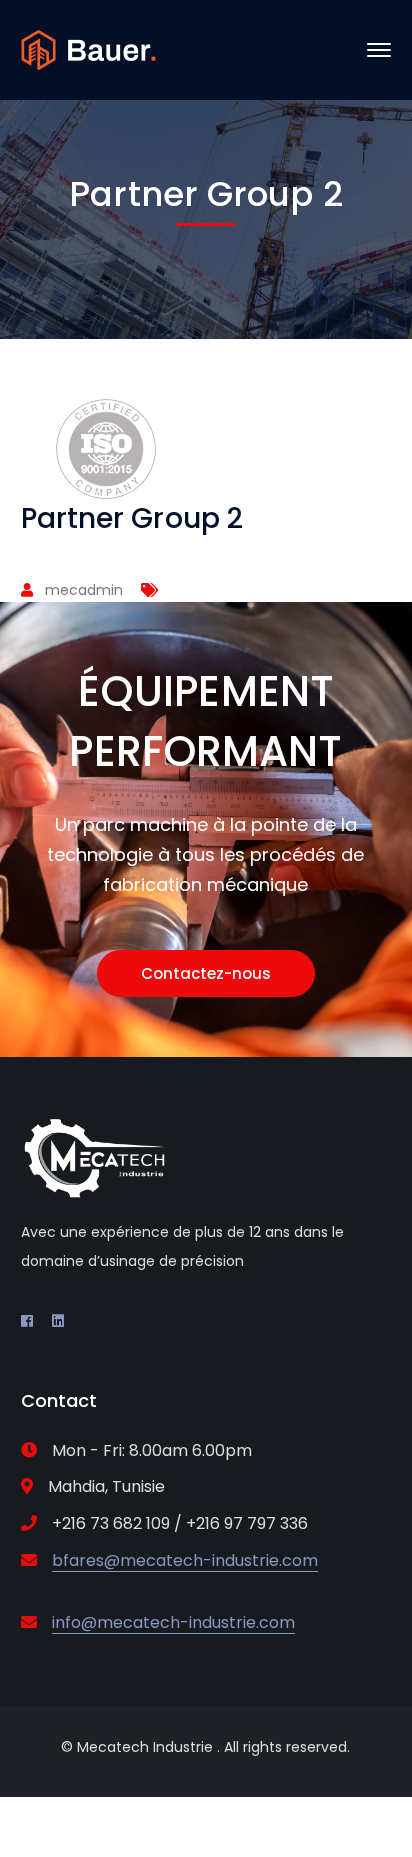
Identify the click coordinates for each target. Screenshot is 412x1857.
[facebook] (27, 1321)
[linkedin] (58, 1321)
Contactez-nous (206, 973)
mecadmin (84, 590)
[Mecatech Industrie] (88, 48)
